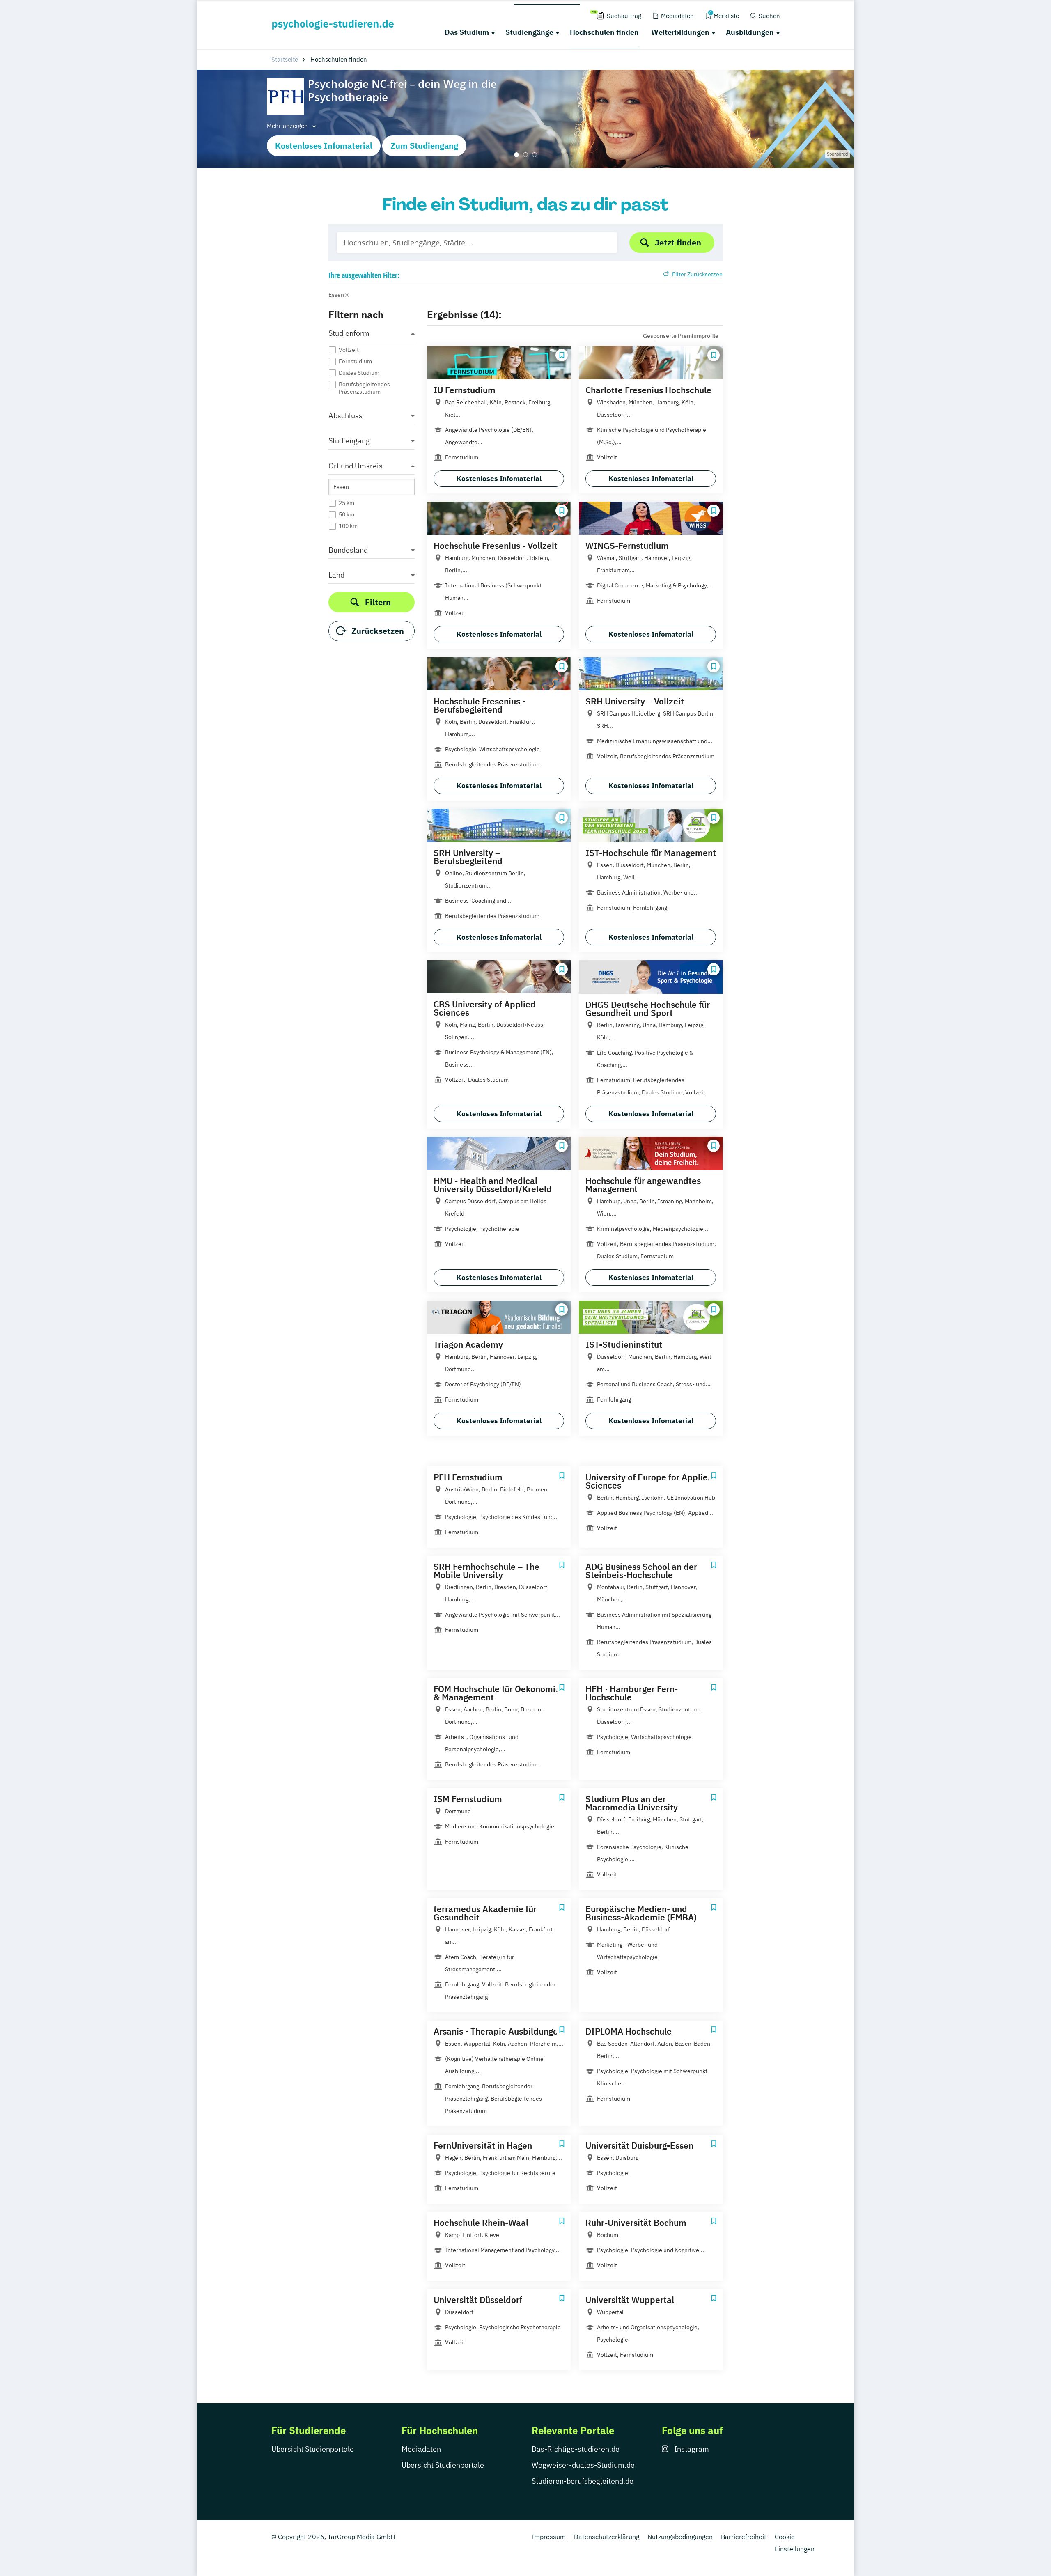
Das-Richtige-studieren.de (576, 2449)
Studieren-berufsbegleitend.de (583, 2481)
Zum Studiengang (424, 146)
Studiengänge (529, 32)
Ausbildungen (750, 32)
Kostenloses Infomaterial (324, 146)
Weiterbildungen (680, 32)
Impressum (549, 2537)
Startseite (285, 59)
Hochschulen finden (604, 32)
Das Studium (467, 32)
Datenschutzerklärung (607, 2537)
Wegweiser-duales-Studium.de (583, 2465)
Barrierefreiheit (744, 2537)
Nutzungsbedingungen (680, 2537)
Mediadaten (421, 2449)
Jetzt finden (678, 242)
